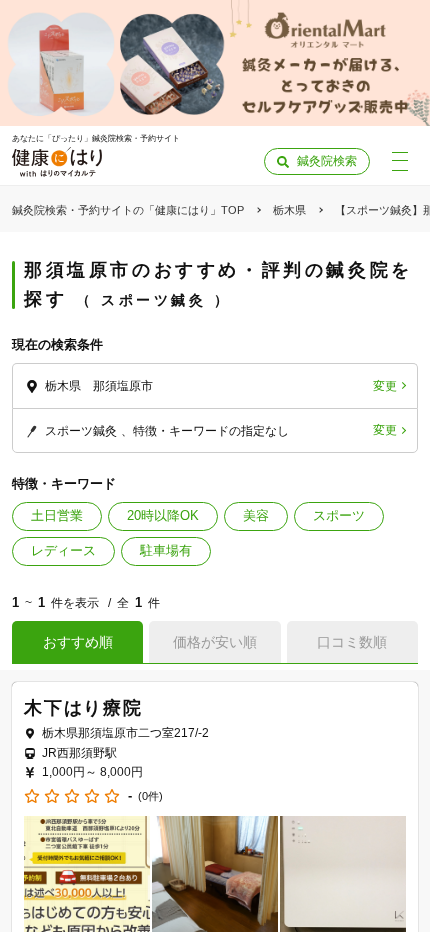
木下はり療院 (83, 708)
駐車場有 (166, 550)
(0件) (150, 796)
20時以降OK (163, 515)
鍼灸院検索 (327, 161)
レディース (63, 550)
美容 (256, 515)
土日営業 (57, 515)
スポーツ (339, 515)
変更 (385, 386)
